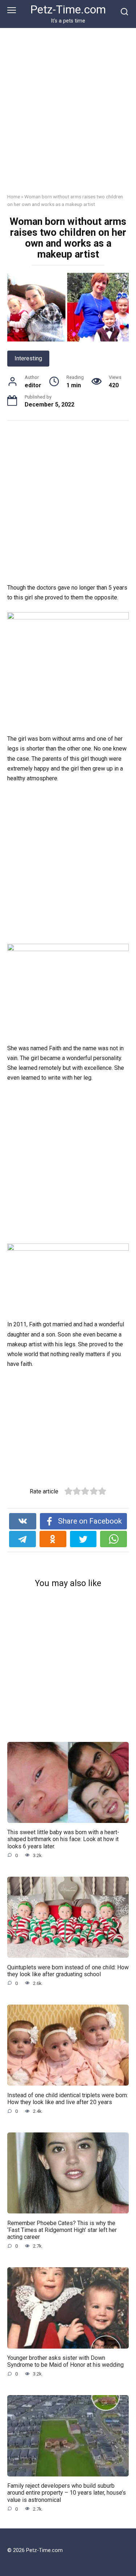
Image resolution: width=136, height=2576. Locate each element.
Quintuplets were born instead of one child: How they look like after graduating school (68, 1970)
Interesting (28, 358)
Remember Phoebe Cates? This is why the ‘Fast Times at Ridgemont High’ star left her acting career (62, 2230)
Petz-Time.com (68, 10)
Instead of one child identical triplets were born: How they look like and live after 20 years (68, 2098)
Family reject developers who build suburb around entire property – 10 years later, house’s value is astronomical (67, 2493)
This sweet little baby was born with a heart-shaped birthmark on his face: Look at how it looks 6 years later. (63, 1839)
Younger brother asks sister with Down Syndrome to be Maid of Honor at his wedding (65, 2361)
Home (14, 197)
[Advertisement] (68, 116)
